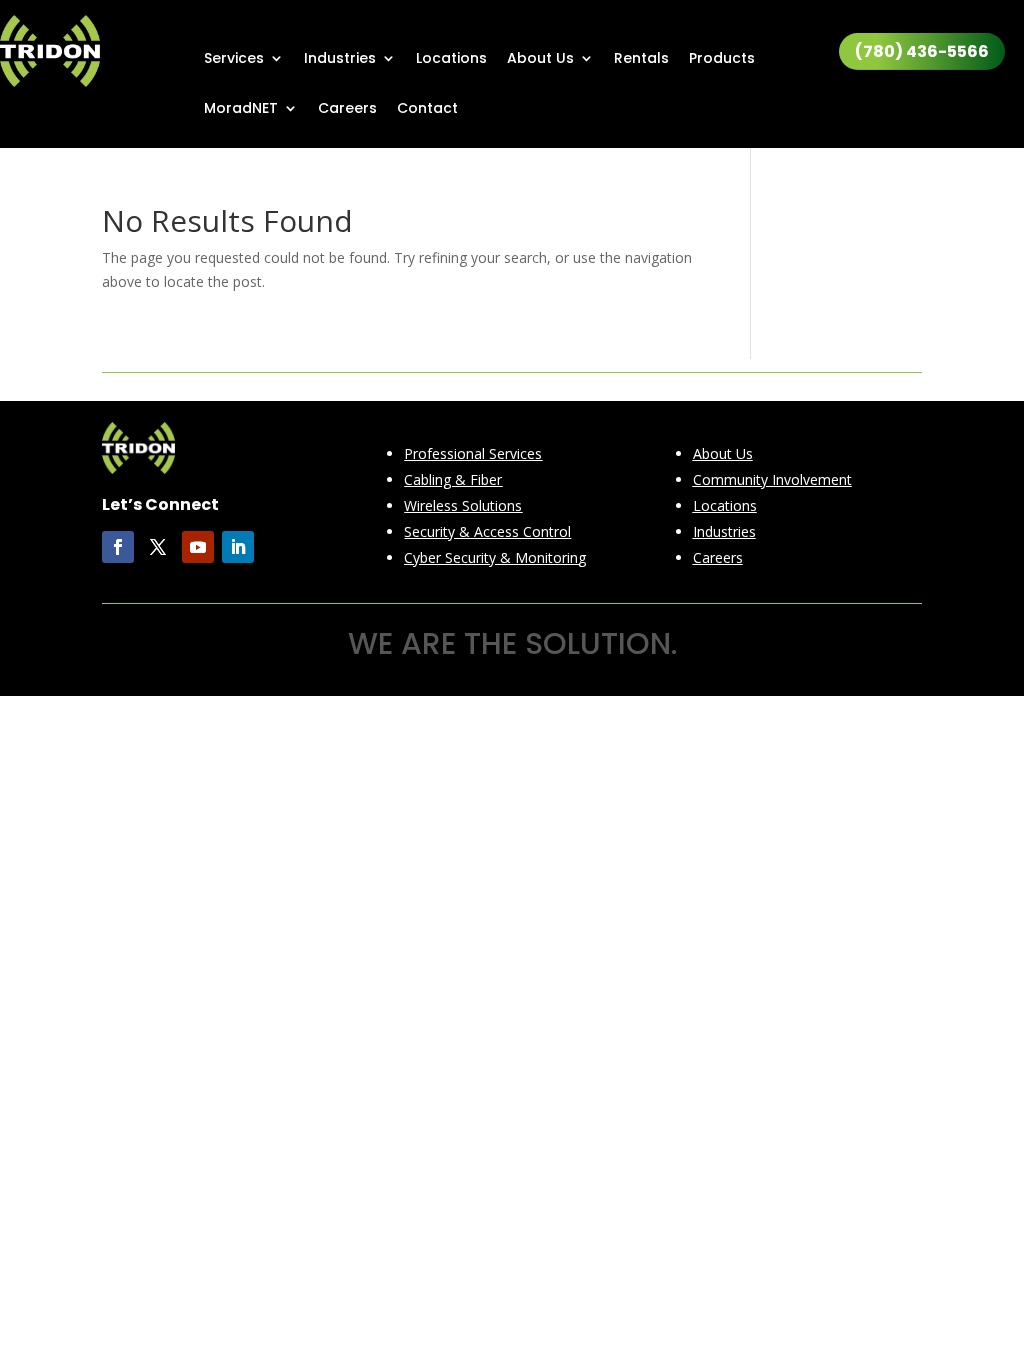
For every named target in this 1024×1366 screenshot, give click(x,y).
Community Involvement (772, 479)
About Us (540, 59)
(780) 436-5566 (922, 51)
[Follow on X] (158, 547)
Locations (451, 59)
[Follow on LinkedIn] (238, 547)
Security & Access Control (487, 531)
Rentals (641, 59)
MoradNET (241, 109)
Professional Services (473, 453)
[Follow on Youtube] (198, 547)
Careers (347, 109)
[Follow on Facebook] (118, 547)
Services (234, 59)
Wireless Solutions (463, 505)
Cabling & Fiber (453, 479)
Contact (427, 109)
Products (722, 59)
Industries (340, 59)
